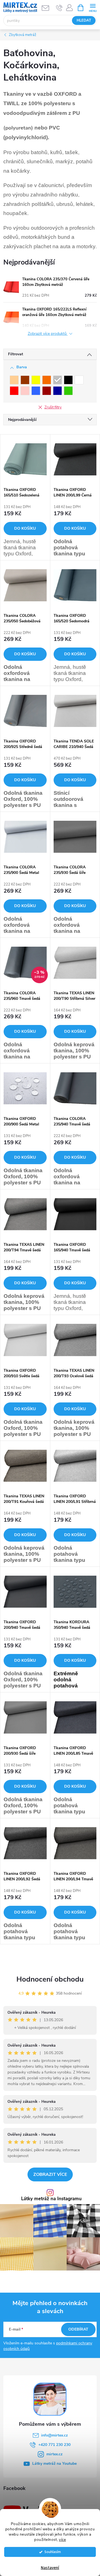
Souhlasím (53, 2552)
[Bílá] (79, 380)
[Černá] (68, 380)
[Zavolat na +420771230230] (59, 8)
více (62, 2540)
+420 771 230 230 (54, 2445)
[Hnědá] (25, 380)
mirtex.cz (54, 2454)
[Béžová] (14, 380)
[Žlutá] (36, 380)
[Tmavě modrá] (57, 391)
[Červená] (14, 391)
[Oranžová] (47, 380)
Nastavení (50, 2568)
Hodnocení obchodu (50, 1979)
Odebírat (78, 2329)
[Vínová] (47, 391)
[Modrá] (36, 391)
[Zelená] (68, 391)
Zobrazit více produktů (48, 334)
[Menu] (93, 7)
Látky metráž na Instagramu (51, 2199)
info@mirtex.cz (54, 2435)
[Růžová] (25, 391)
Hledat (84, 20)
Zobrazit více (50, 2174)
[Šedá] (57, 380)
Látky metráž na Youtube (54, 2464)
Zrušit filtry (53, 407)
